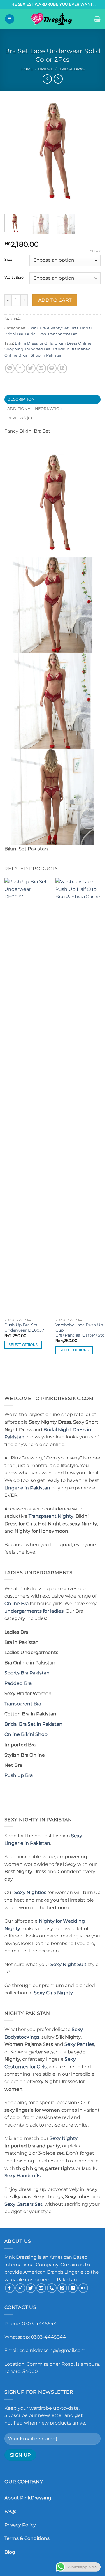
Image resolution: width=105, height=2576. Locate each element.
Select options (23, 1345)
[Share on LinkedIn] (62, 368)
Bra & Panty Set (54, 328)
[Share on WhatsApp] (10, 368)
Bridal (46, 69)
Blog (10, 2552)
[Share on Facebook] (20, 368)
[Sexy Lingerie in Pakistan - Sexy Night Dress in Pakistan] (52, 19)
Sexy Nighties (30, 1892)
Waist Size (14, 278)
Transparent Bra (63, 334)
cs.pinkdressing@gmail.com (52, 2350)
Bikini (32, 328)
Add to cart (55, 300)
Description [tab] (21, 399)
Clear (95, 251)
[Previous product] (58, 79)
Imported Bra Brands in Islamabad (58, 349)
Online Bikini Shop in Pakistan (34, 355)
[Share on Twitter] (31, 368)
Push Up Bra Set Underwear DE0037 (24, 1327)
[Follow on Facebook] (10, 2288)
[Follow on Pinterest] (62, 2288)
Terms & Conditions (27, 2538)
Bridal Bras (71, 69)
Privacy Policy (20, 2525)
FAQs (10, 2511)
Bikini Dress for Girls (34, 343)
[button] (10, 19)
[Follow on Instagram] (20, 2288)
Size (8, 260)
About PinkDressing (28, 2498)
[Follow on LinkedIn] (73, 2288)
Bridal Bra (14, 334)
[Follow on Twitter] (31, 2288)
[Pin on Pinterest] (52, 368)
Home (27, 69)
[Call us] (52, 2288)
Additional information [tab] (35, 409)
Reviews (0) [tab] (20, 418)
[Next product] (47, 79)
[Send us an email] (41, 2288)
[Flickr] (83, 2288)
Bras (74, 328)
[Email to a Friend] (41, 368)
